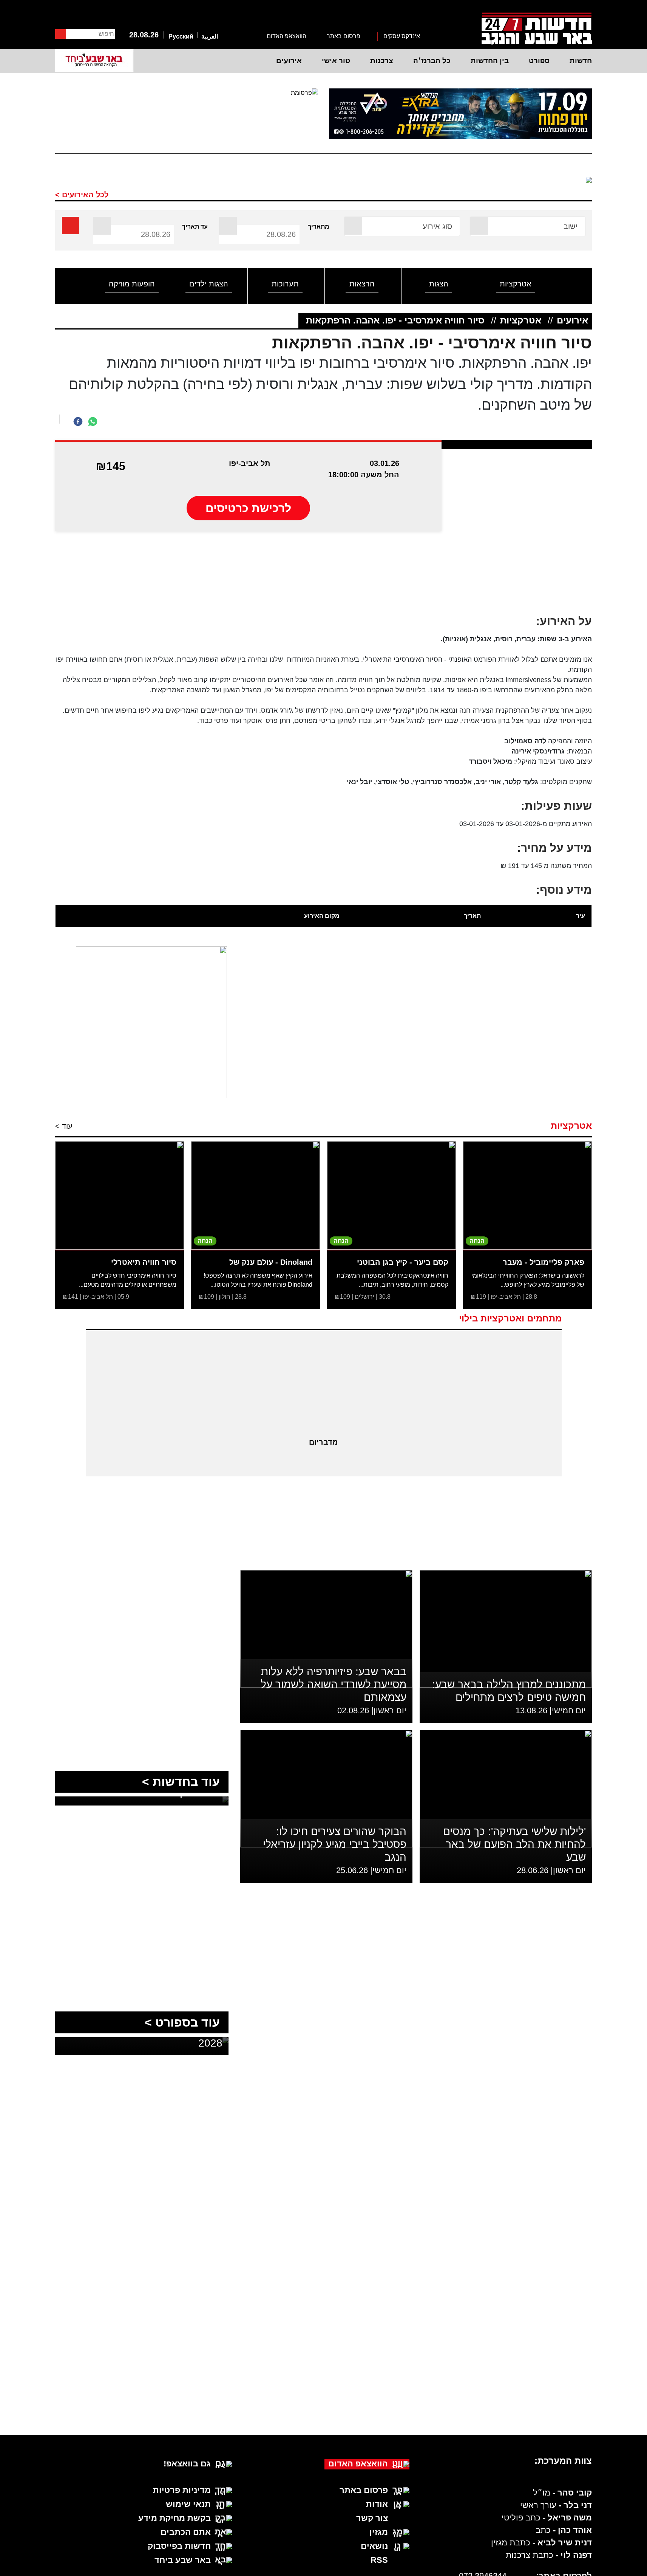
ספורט (539, 61)
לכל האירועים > (82, 195)
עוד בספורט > (182, 2022)
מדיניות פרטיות (182, 2490)
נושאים (374, 2546)
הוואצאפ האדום (286, 36)
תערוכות (285, 284)
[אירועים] (571, 181)
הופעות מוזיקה (132, 284)
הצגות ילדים (209, 284)
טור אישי (336, 61)
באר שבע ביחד (183, 2560)
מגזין (379, 2532)
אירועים (289, 61)
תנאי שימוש (188, 2504)
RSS (379, 2560)
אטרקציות (516, 284)
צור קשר (372, 2518)
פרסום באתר (344, 36)
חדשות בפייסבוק (179, 2546)
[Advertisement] (324, 577)
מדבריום (323, 1442)
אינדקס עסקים (402, 36)
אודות (377, 2504)
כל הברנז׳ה (432, 61)
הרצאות (362, 284)
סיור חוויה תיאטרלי (144, 1262)
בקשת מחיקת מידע (174, 2518)
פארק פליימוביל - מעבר (544, 1262)
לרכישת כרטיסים (248, 508)
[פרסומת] (461, 114)
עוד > (64, 1126)
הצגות (439, 284)
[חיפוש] (61, 34)
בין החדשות (490, 61)
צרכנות (382, 61)
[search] (71, 226)
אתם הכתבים (186, 2532)
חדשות (581, 61)
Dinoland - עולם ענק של (271, 1262)
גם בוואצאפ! (187, 2464)
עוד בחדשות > (181, 1782)
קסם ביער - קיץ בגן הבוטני (403, 1262)
